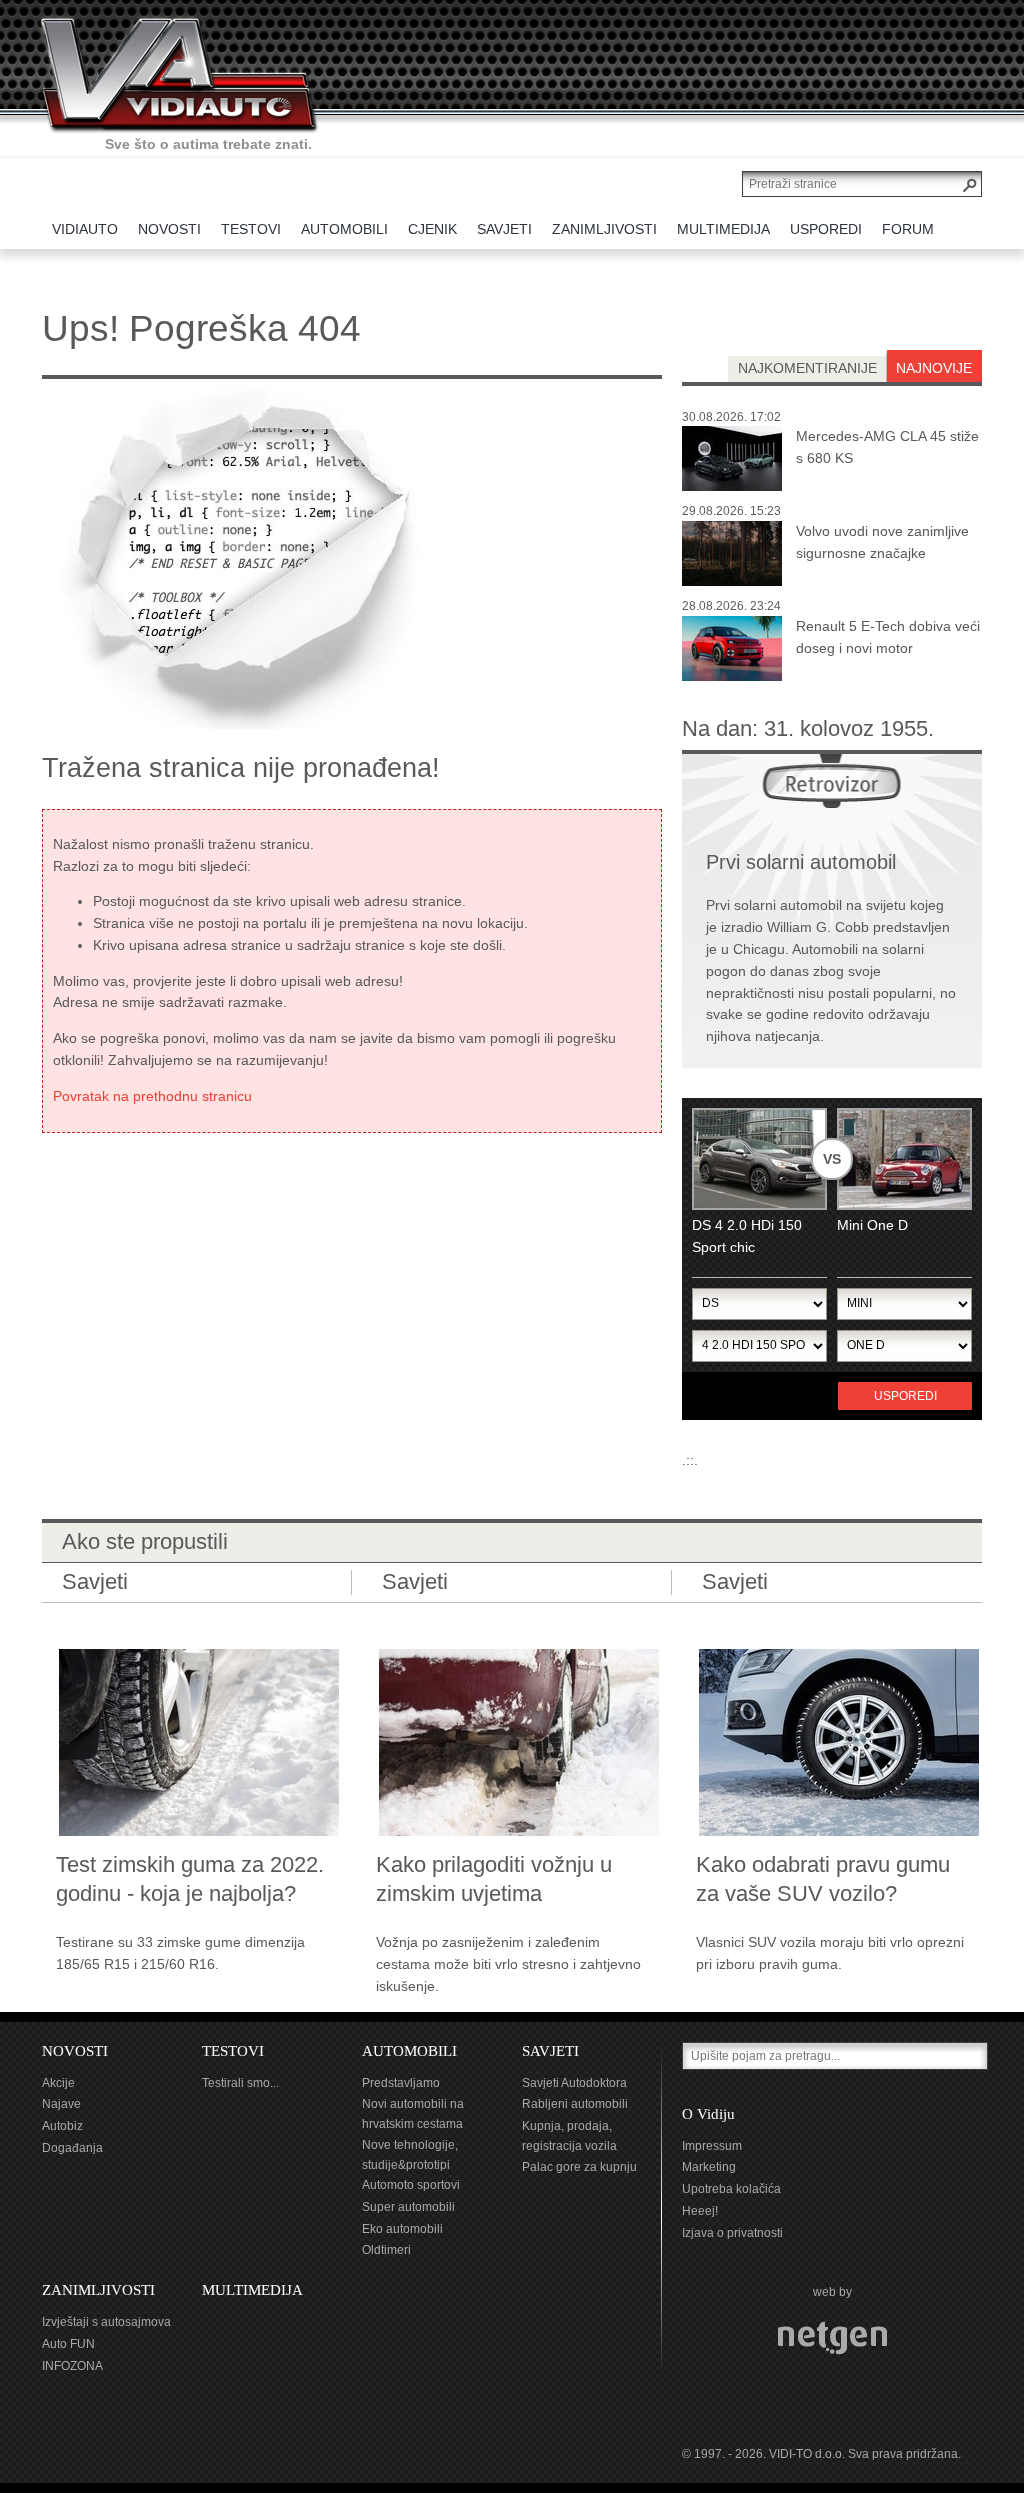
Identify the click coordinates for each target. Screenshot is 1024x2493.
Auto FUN (68, 2344)
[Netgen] (832, 2337)
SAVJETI (550, 2051)
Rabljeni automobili (575, 2104)
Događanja (72, 2148)
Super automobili (408, 2207)
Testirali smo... (240, 2083)
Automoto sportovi (411, 2185)
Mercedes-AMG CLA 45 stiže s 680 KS (887, 447)
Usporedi (905, 1396)
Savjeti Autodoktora (574, 2083)
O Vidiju (708, 2114)
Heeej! (700, 2211)
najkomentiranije (807, 368)
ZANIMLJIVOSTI (98, 2290)
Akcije (58, 2083)
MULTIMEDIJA (252, 2290)
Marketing (709, 2167)
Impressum (712, 2146)
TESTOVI (233, 2051)
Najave (61, 2104)
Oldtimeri (386, 2250)
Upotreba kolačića (731, 2189)
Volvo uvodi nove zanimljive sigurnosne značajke (882, 542)
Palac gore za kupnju (579, 2167)
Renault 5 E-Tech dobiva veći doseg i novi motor (888, 637)
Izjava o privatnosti (732, 2233)
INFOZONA (72, 2366)
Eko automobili (402, 2229)
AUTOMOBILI (409, 2051)
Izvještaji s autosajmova (106, 2322)
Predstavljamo (401, 2083)
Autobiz (62, 2126)
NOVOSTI (75, 2051)
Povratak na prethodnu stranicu (152, 1096)
